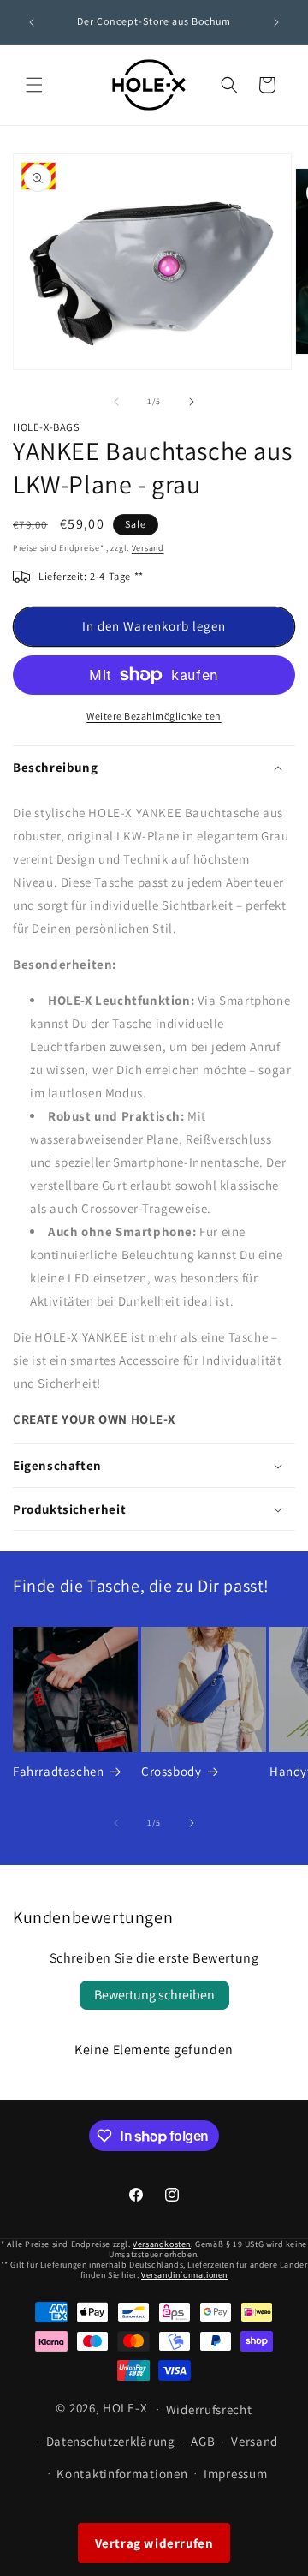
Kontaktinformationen (122, 2474)
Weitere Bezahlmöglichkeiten (154, 716)
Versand (148, 548)
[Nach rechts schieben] (192, 402)
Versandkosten (162, 2244)
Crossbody (171, 1771)
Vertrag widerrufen (154, 2543)
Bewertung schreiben (154, 1995)
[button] (34, 85)
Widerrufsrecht (209, 2409)
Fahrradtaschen (58, 1771)
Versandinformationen (184, 2275)
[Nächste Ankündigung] (276, 22)
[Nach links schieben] (116, 402)
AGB (203, 2441)
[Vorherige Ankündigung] (32, 22)
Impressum (235, 2474)
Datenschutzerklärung (111, 2441)
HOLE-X (125, 2408)
